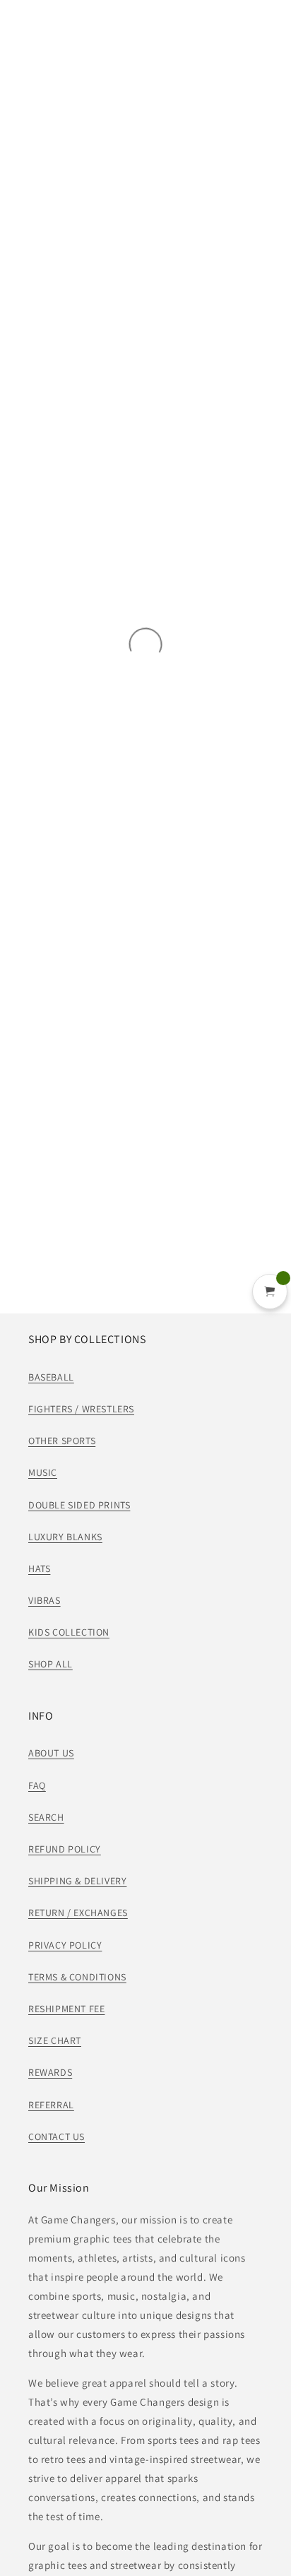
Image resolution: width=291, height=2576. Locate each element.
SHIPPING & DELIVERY (77, 1881)
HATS (39, 1568)
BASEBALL (51, 1377)
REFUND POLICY (65, 1849)
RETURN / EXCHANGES (78, 1913)
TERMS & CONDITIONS (77, 1977)
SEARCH (46, 1817)
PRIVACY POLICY (65, 1945)
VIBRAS (44, 1600)
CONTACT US (57, 2137)
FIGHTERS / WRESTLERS (81, 1409)
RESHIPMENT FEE (66, 2009)
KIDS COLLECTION (69, 1632)
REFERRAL (51, 2105)
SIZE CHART (55, 2040)
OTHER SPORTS (62, 1441)
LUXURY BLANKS (65, 1537)
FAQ (37, 1785)
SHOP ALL (51, 1664)
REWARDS (50, 2072)
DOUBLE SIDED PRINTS (79, 1505)
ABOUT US (51, 1753)
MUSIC (43, 1472)
